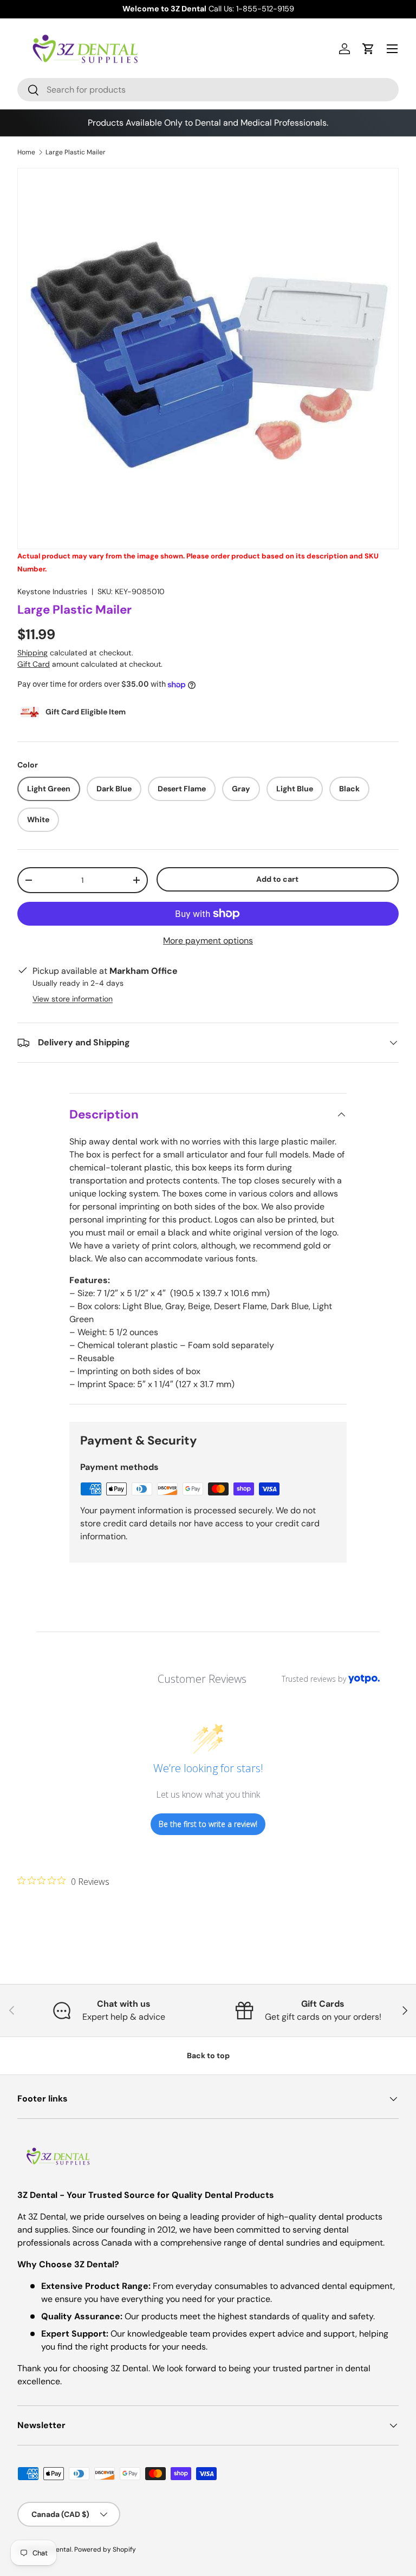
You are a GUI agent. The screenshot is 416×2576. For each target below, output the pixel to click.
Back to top (208, 2055)
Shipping (32, 653)
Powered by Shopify (105, 2549)
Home (26, 152)
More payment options (208, 941)
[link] (63, 1881)
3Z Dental (57, 2549)
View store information (73, 999)
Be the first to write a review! (208, 1824)
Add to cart (277, 879)
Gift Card (34, 664)
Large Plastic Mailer (76, 152)
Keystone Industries (52, 591)
